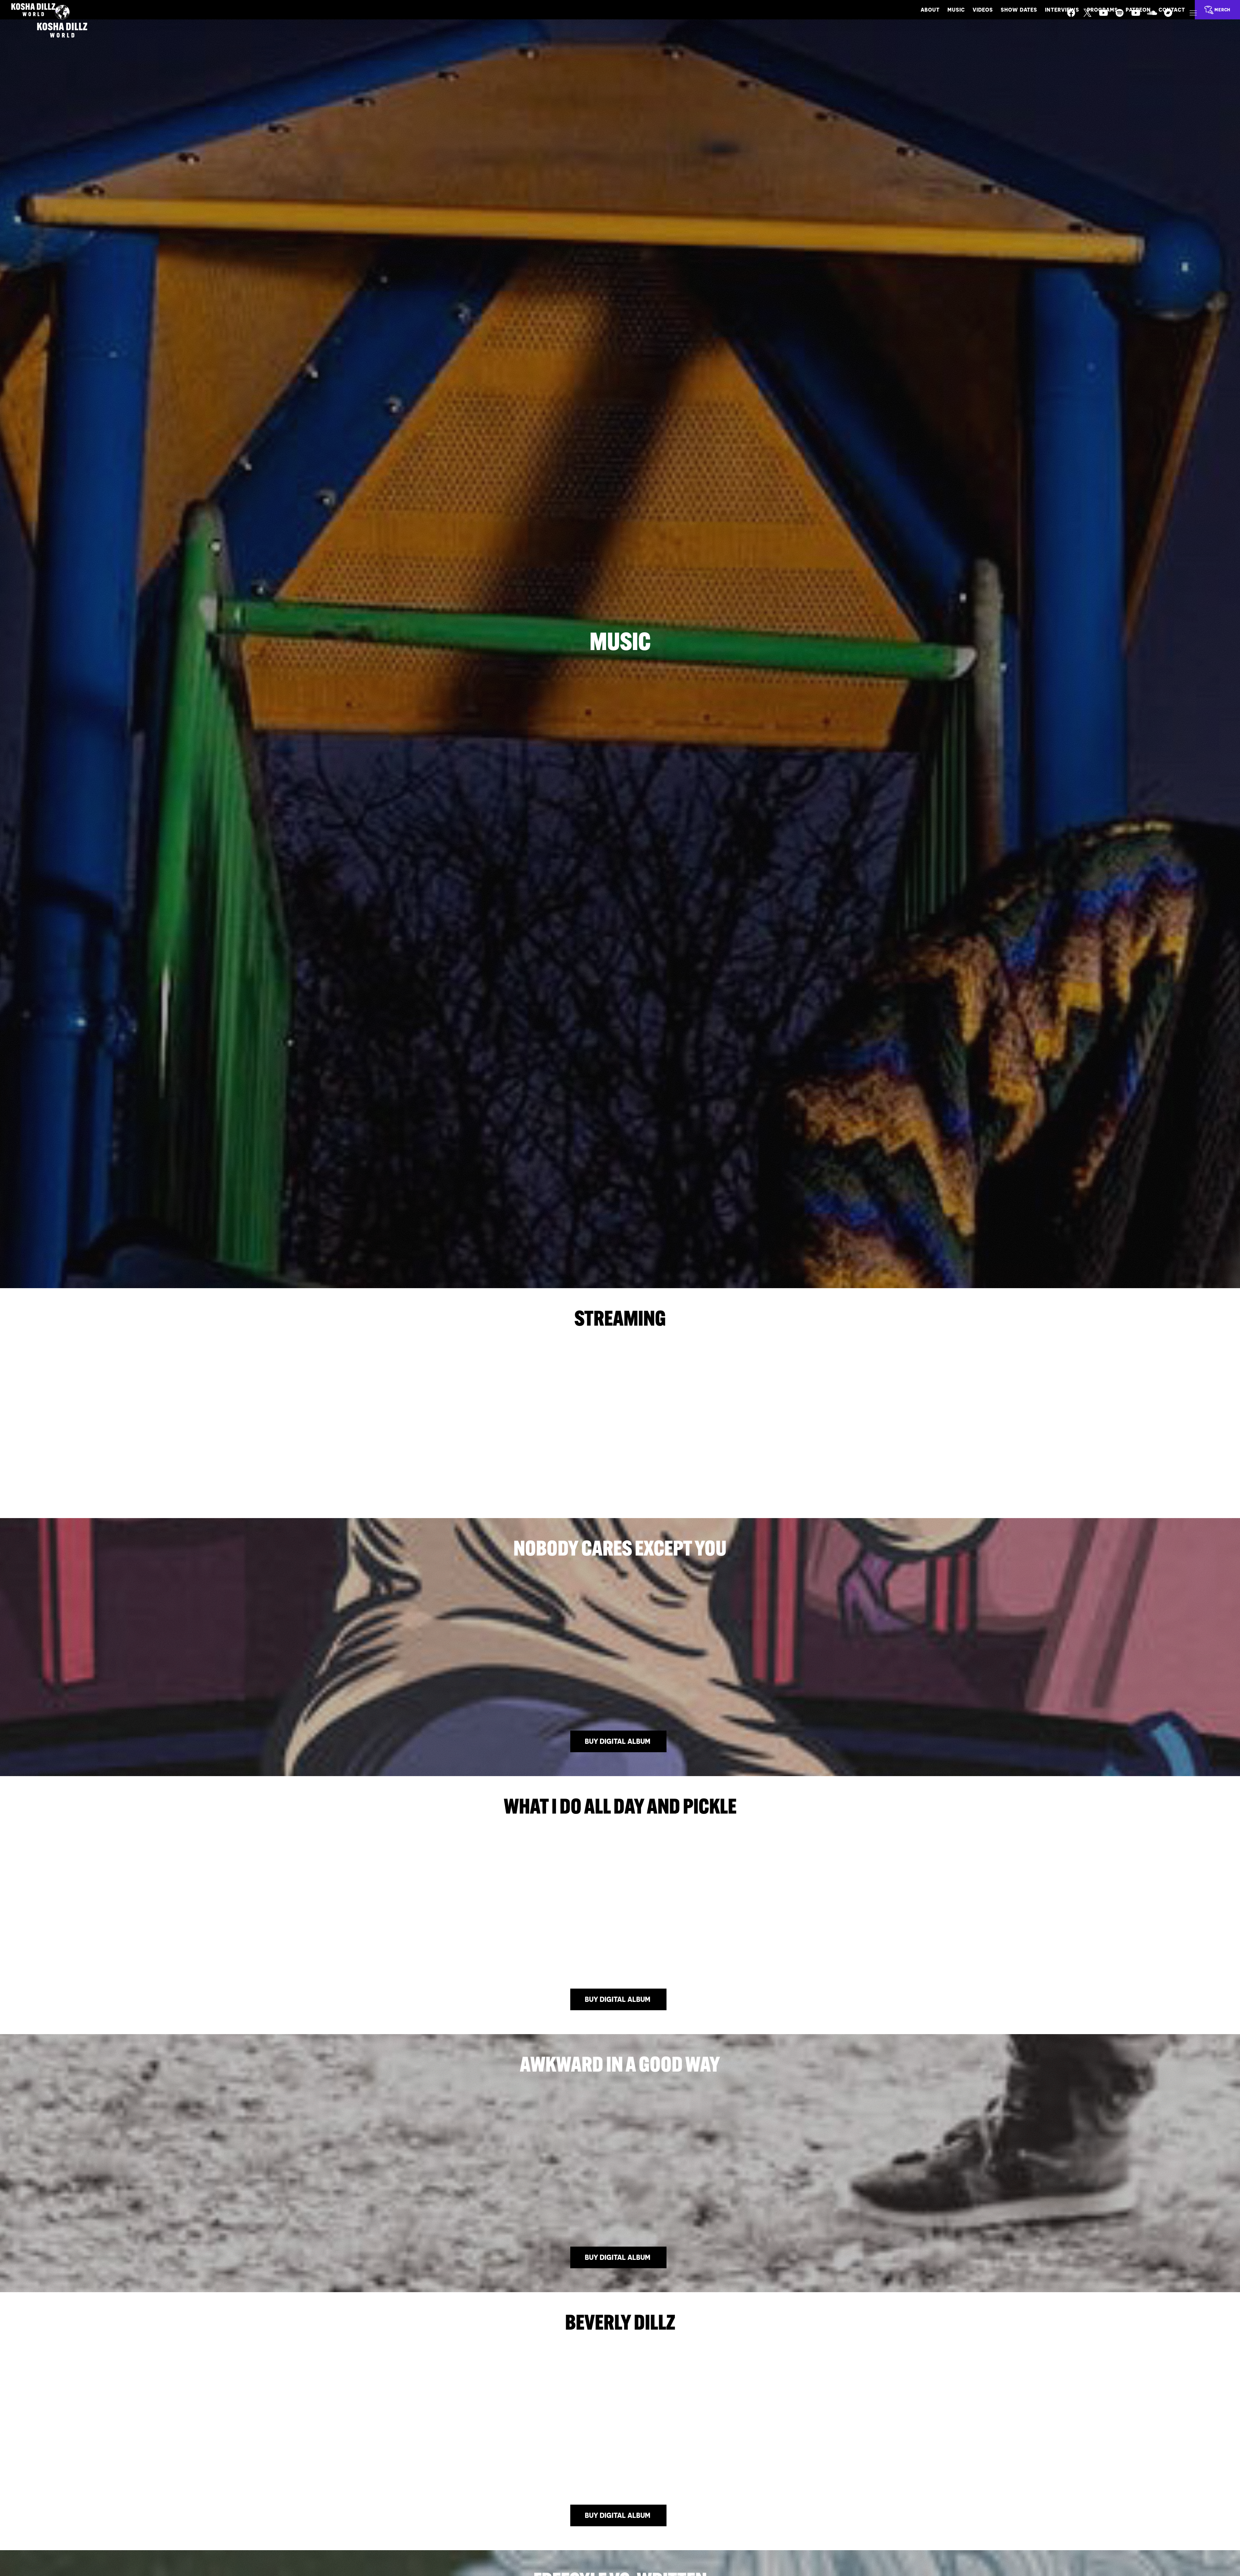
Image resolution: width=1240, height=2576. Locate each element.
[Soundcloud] (1156, 17)
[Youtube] (1108, 17)
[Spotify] (1124, 17)
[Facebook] (1075, 17)
